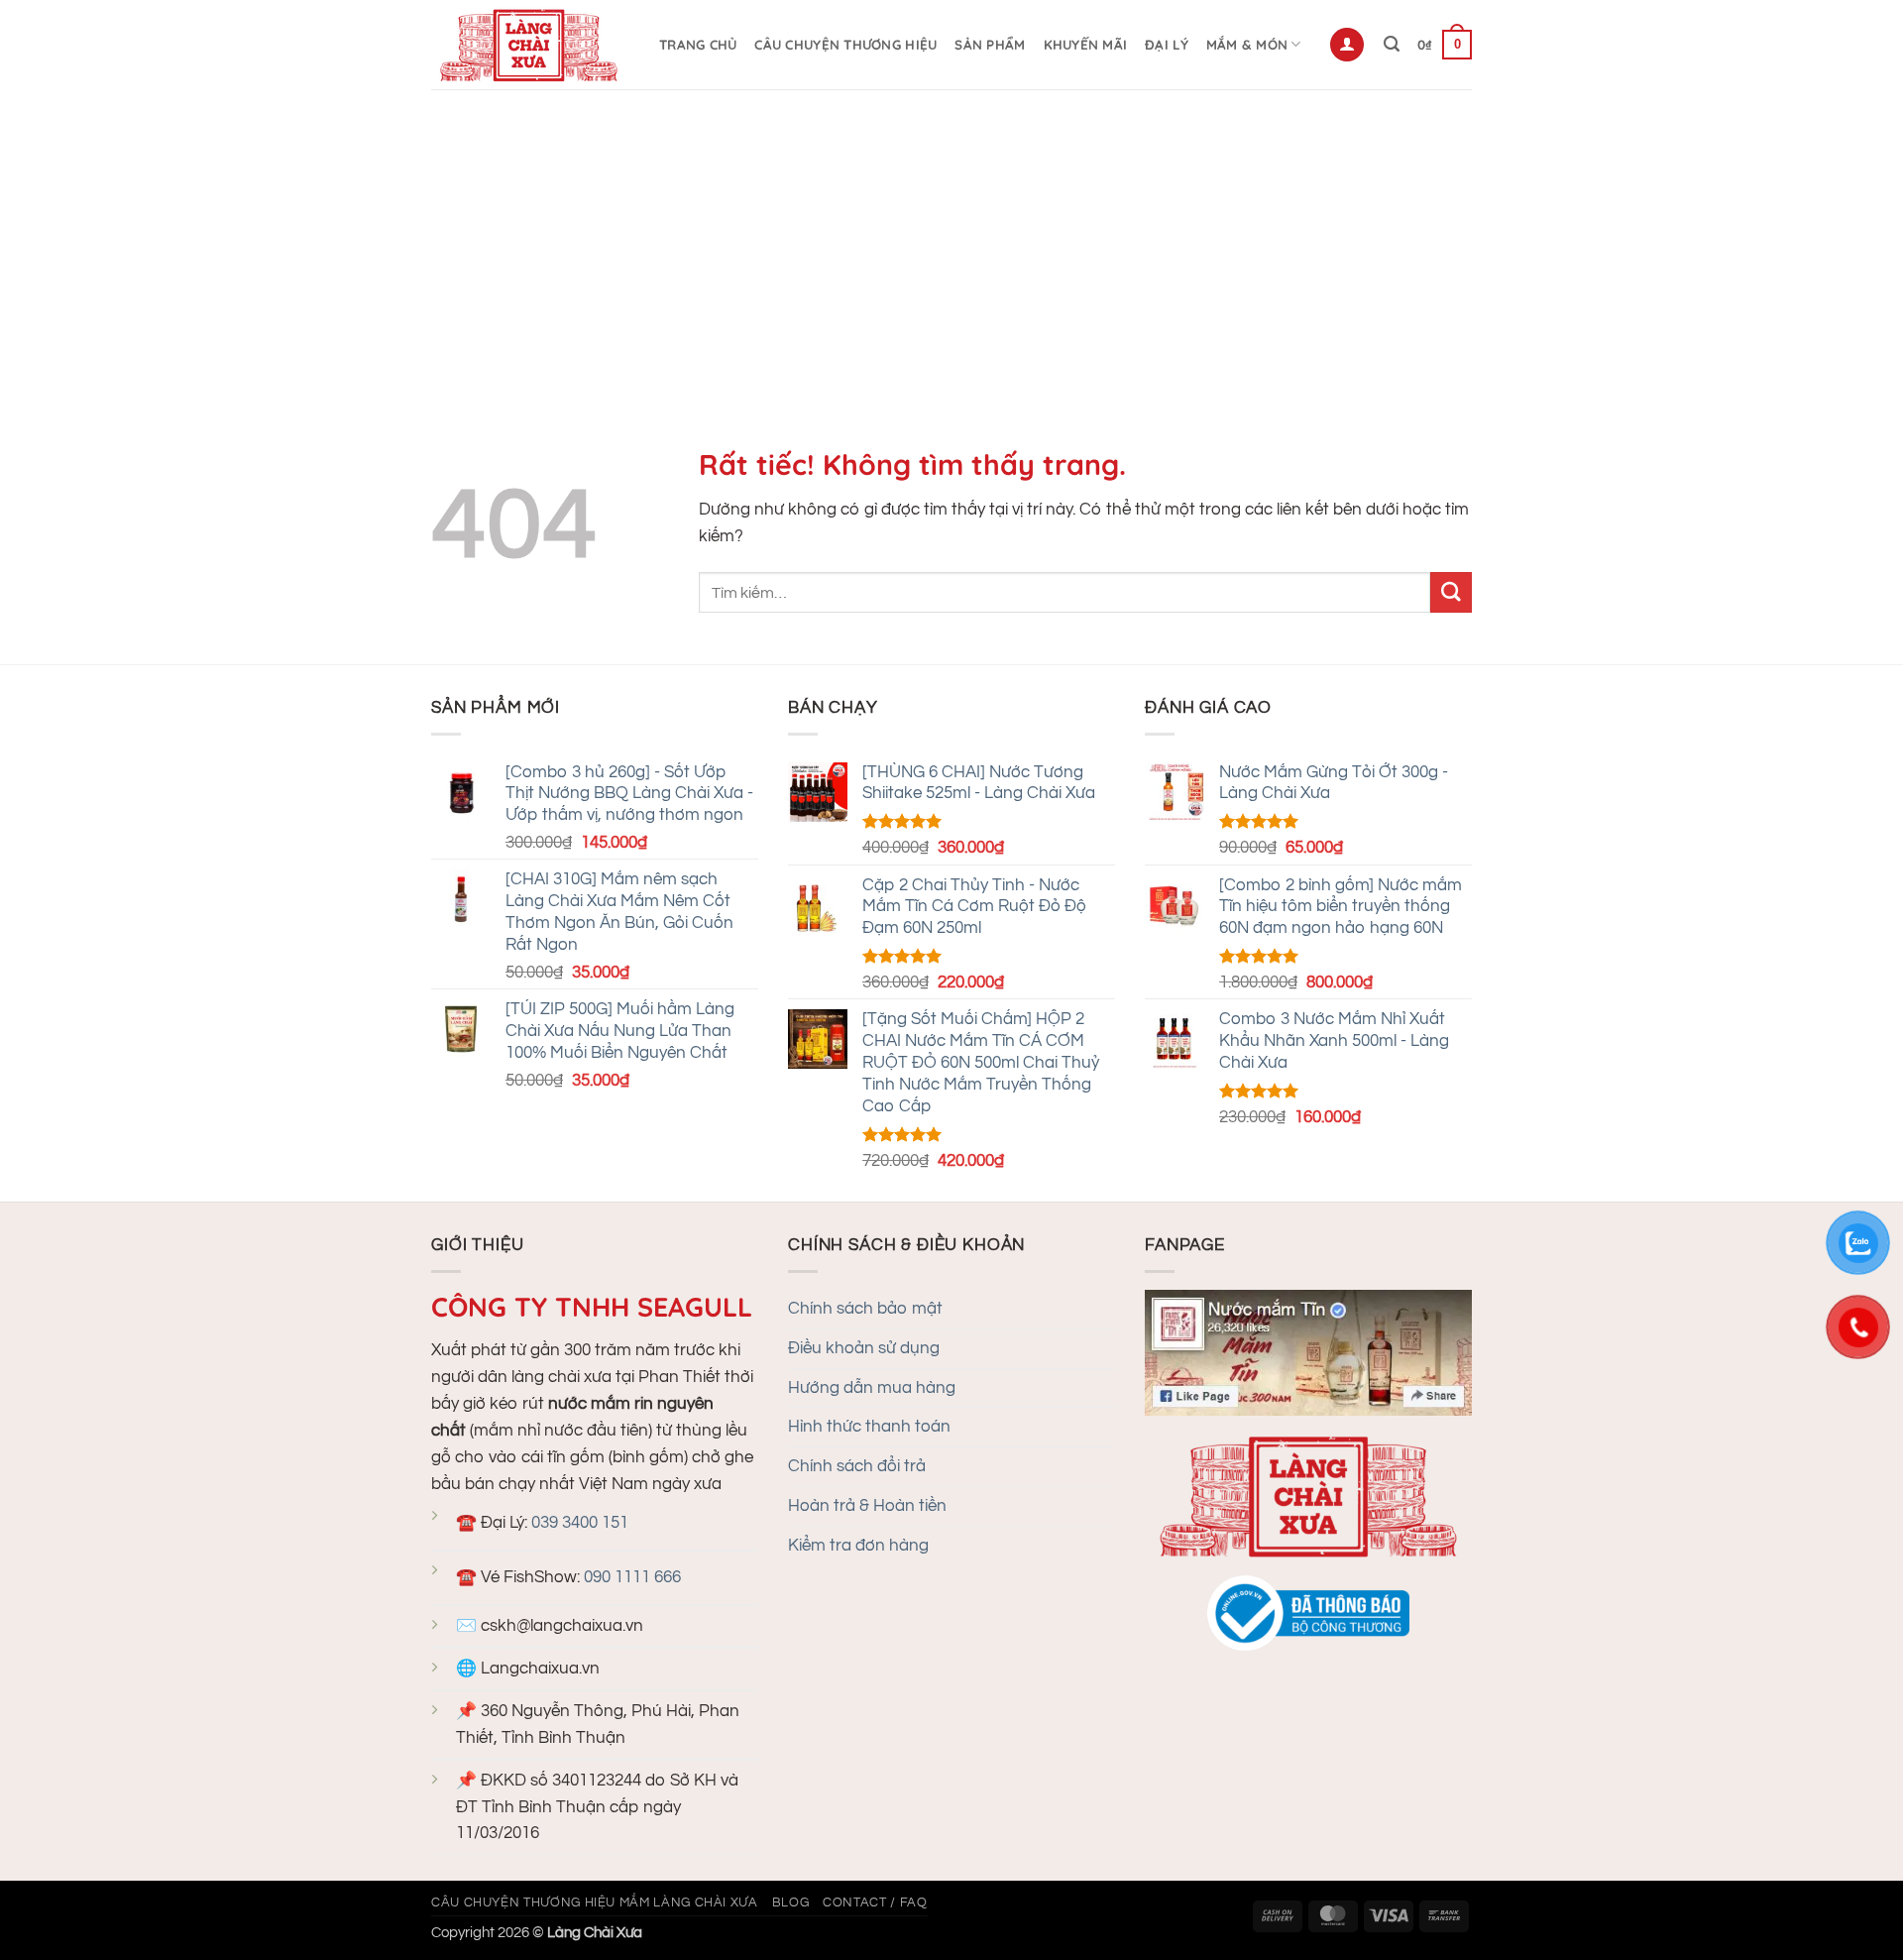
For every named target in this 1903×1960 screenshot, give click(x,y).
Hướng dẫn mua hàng (872, 1388)
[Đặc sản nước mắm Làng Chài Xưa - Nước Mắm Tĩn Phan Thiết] (530, 45)
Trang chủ (698, 45)
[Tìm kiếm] (1392, 44)
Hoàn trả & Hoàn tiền (867, 1506)
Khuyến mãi (1086, 45)
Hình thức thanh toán (869, 1427)
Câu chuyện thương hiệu (845, 45)
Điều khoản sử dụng (864, 1348)
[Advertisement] (951, 238)
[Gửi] (1451, 592)
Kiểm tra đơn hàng (858, 1546)
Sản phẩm (990, 45)
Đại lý (1167, 45)
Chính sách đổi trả (857, 1466)
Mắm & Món (1247, 45)
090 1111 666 (632, 1577)
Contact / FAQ (875, 1902)
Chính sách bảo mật (865, 1309)
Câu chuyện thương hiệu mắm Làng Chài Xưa (595, 1902)
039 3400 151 (580, 1523)
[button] (1347, 45)
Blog (791, 1902)
